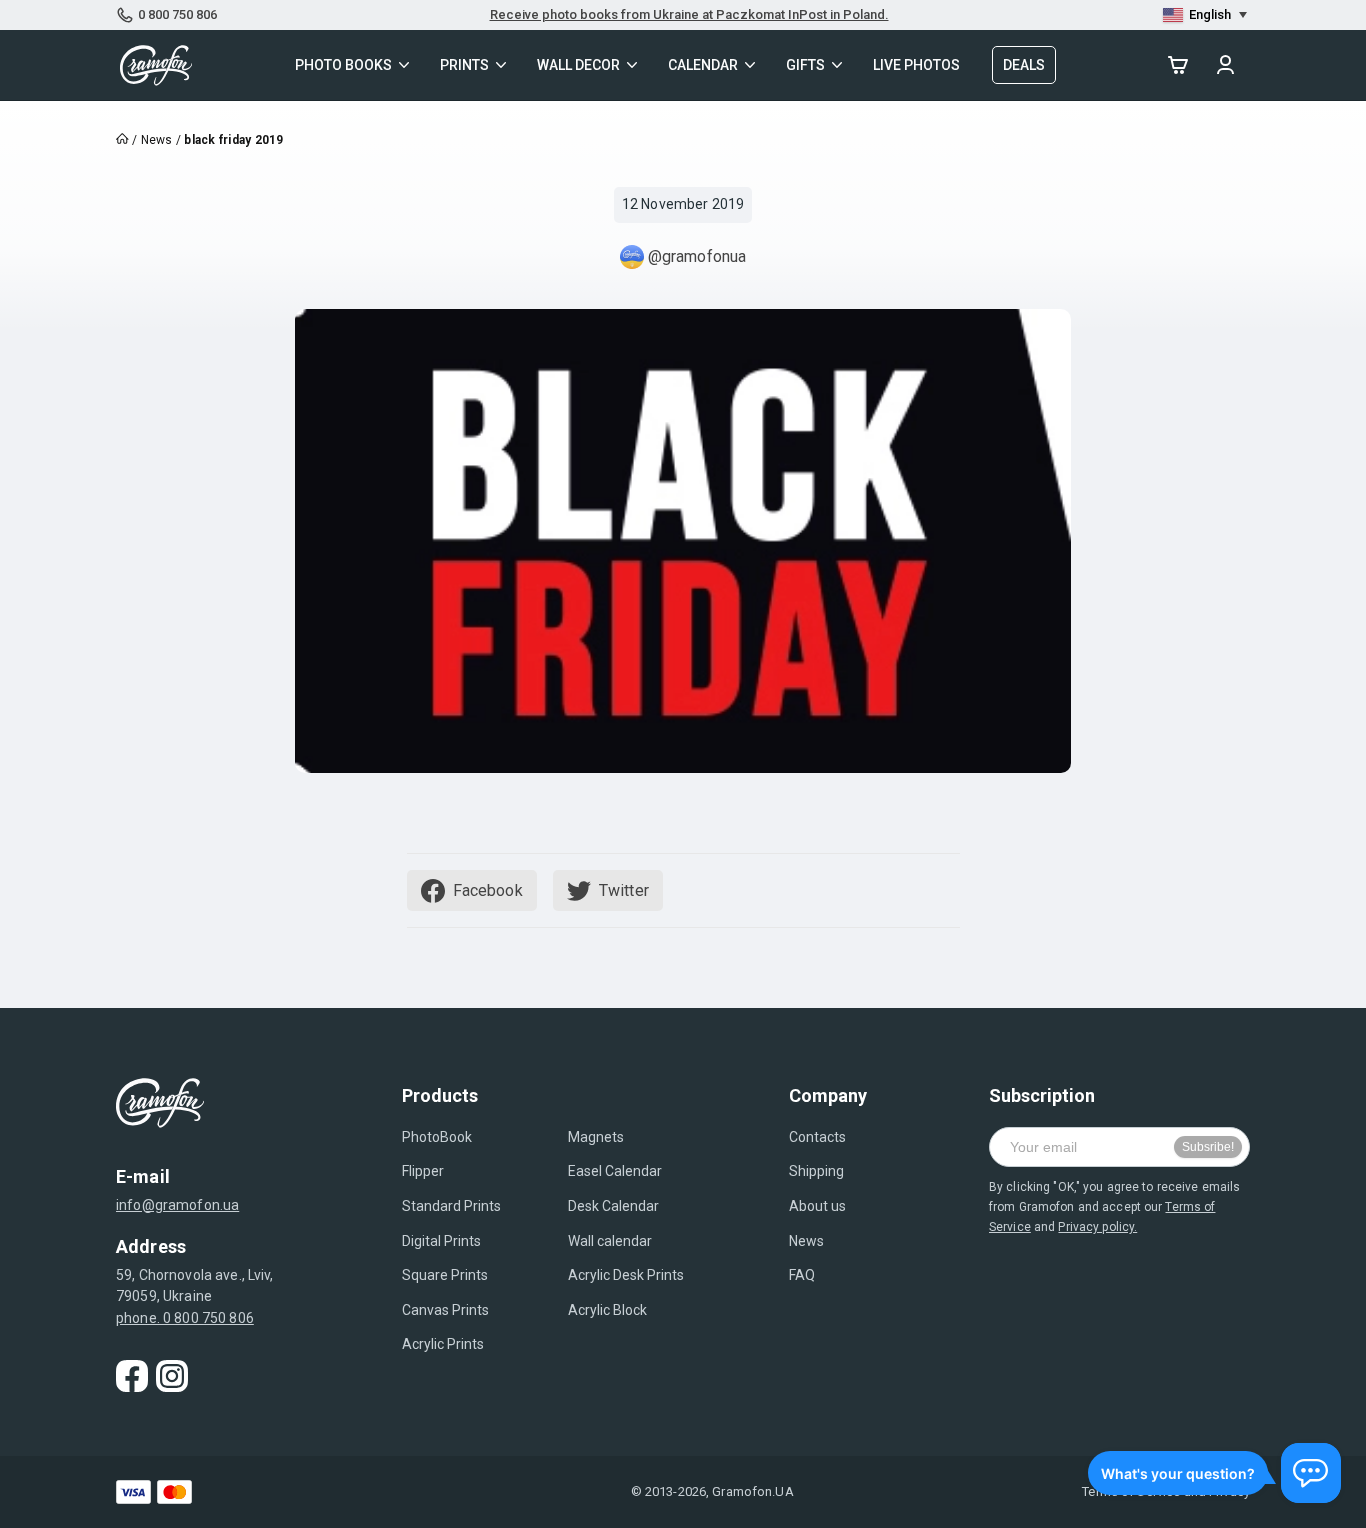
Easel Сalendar (615, 1171)
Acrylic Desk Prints (626, 1275)
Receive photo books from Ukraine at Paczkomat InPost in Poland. (689, 14)
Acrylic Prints (443, 1344)
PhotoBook (437, 1137)
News (806, 1241)
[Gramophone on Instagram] (172, 1376)
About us (817, 1206)
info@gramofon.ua (177, 1205)
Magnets (596, 1137)
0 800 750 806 (177, 14)
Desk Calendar (613, 1206)
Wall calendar (610, 1241)
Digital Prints (441, 1241)
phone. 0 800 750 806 (185, 1318)
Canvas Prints (445, 1310)
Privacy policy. (1097, 1227)
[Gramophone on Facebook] (132, 1376)
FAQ (802, 1275)
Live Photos (916, 65)
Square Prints (445, 1275)
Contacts (817, 1137)
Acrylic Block (607, 1310)
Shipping (816, 1171)
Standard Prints (451, 1206)
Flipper (423, 1171)
